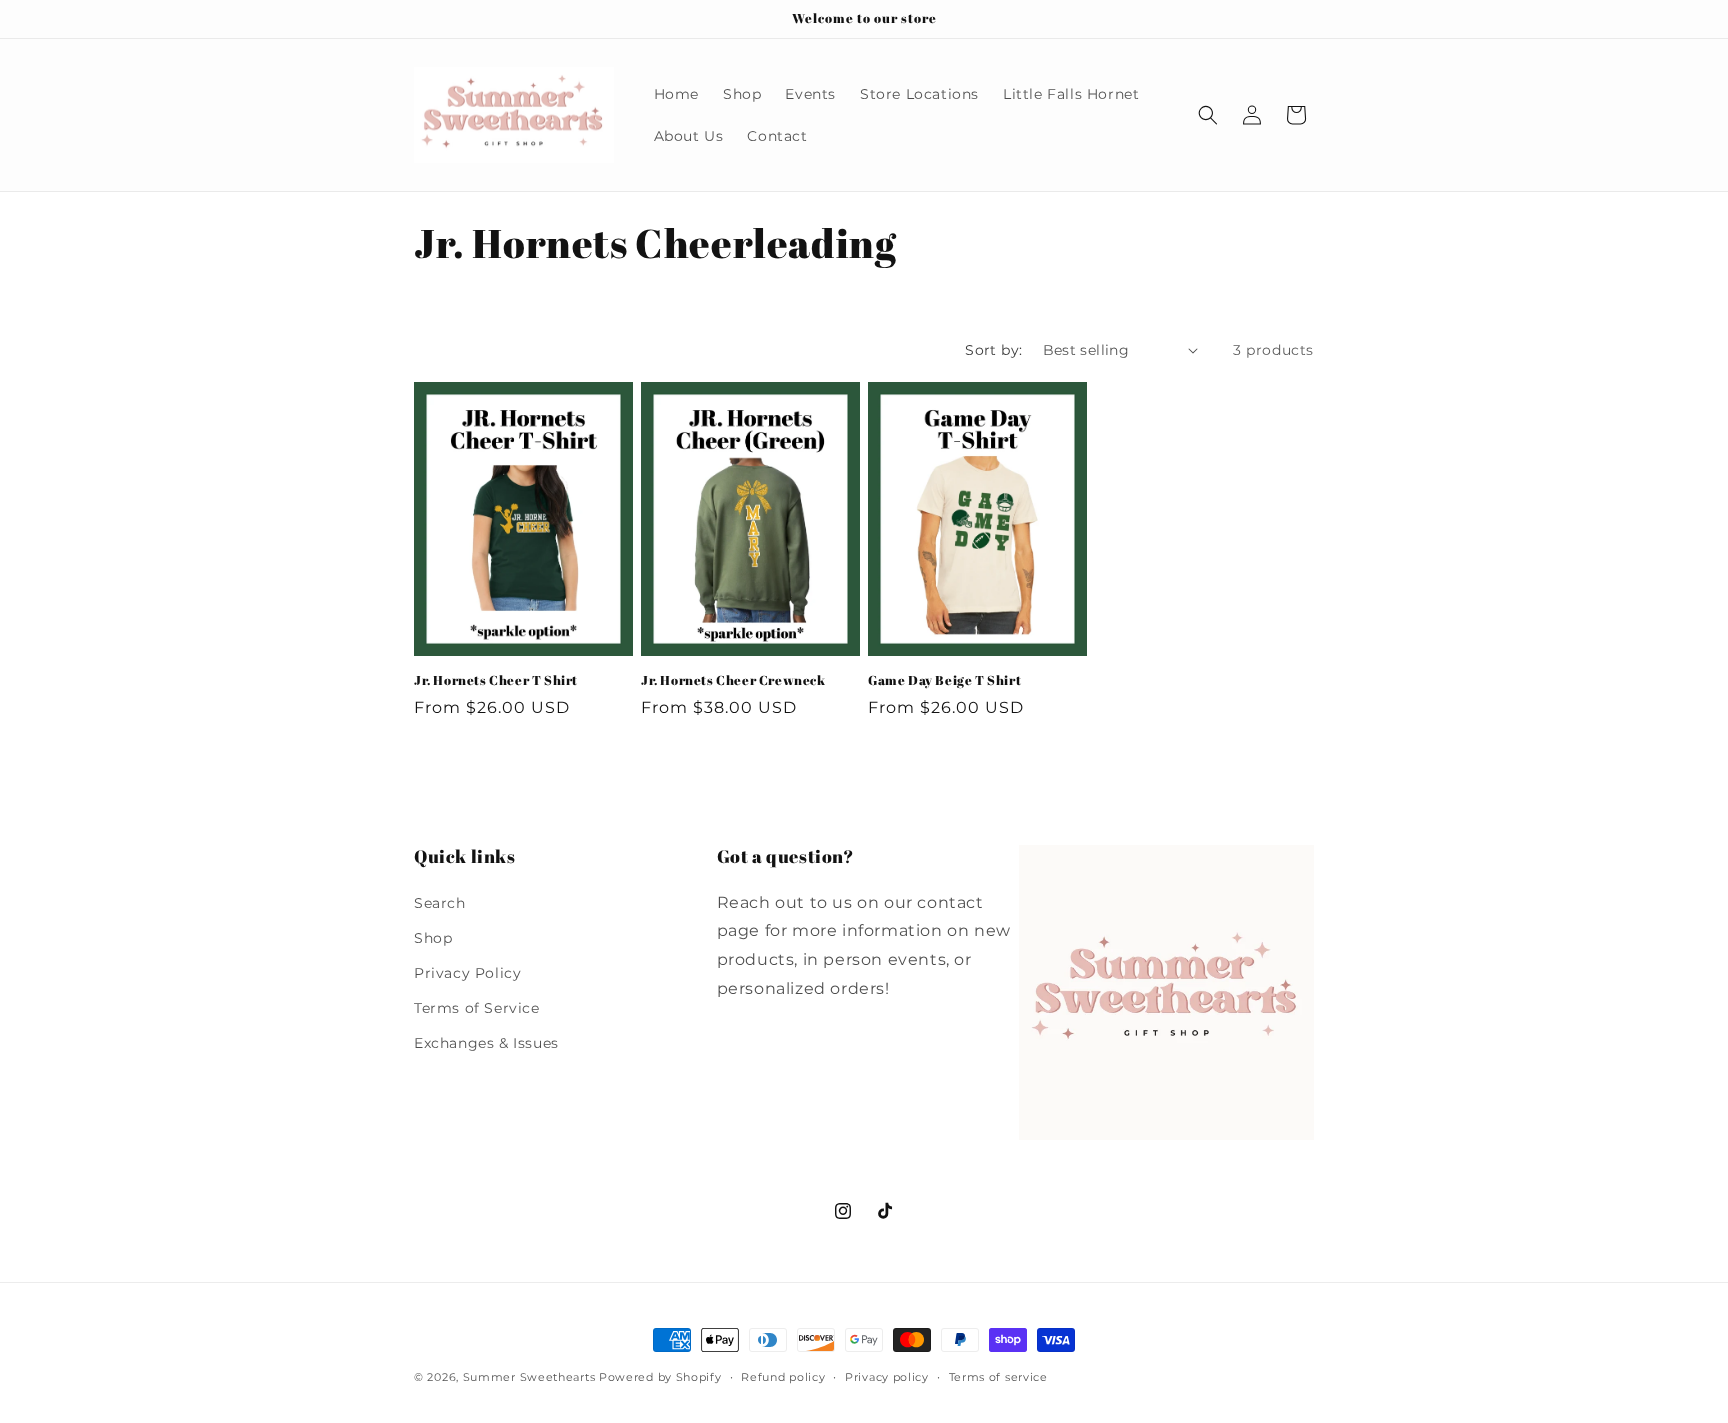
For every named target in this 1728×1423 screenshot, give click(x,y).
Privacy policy (887, 1377)
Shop (433, 938)
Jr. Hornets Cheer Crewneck (733, 680)
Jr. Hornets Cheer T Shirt (496, 680)
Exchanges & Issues (486, 1043)
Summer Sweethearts (529, 1377)
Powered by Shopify (660, 1377)
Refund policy (783, 1377)
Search (440, 903)
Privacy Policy (467, 973)
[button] (1208, 115)
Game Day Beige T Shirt (944, 680)
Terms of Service (477, 1008)
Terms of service (998, 1377)
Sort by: (993, 350)
